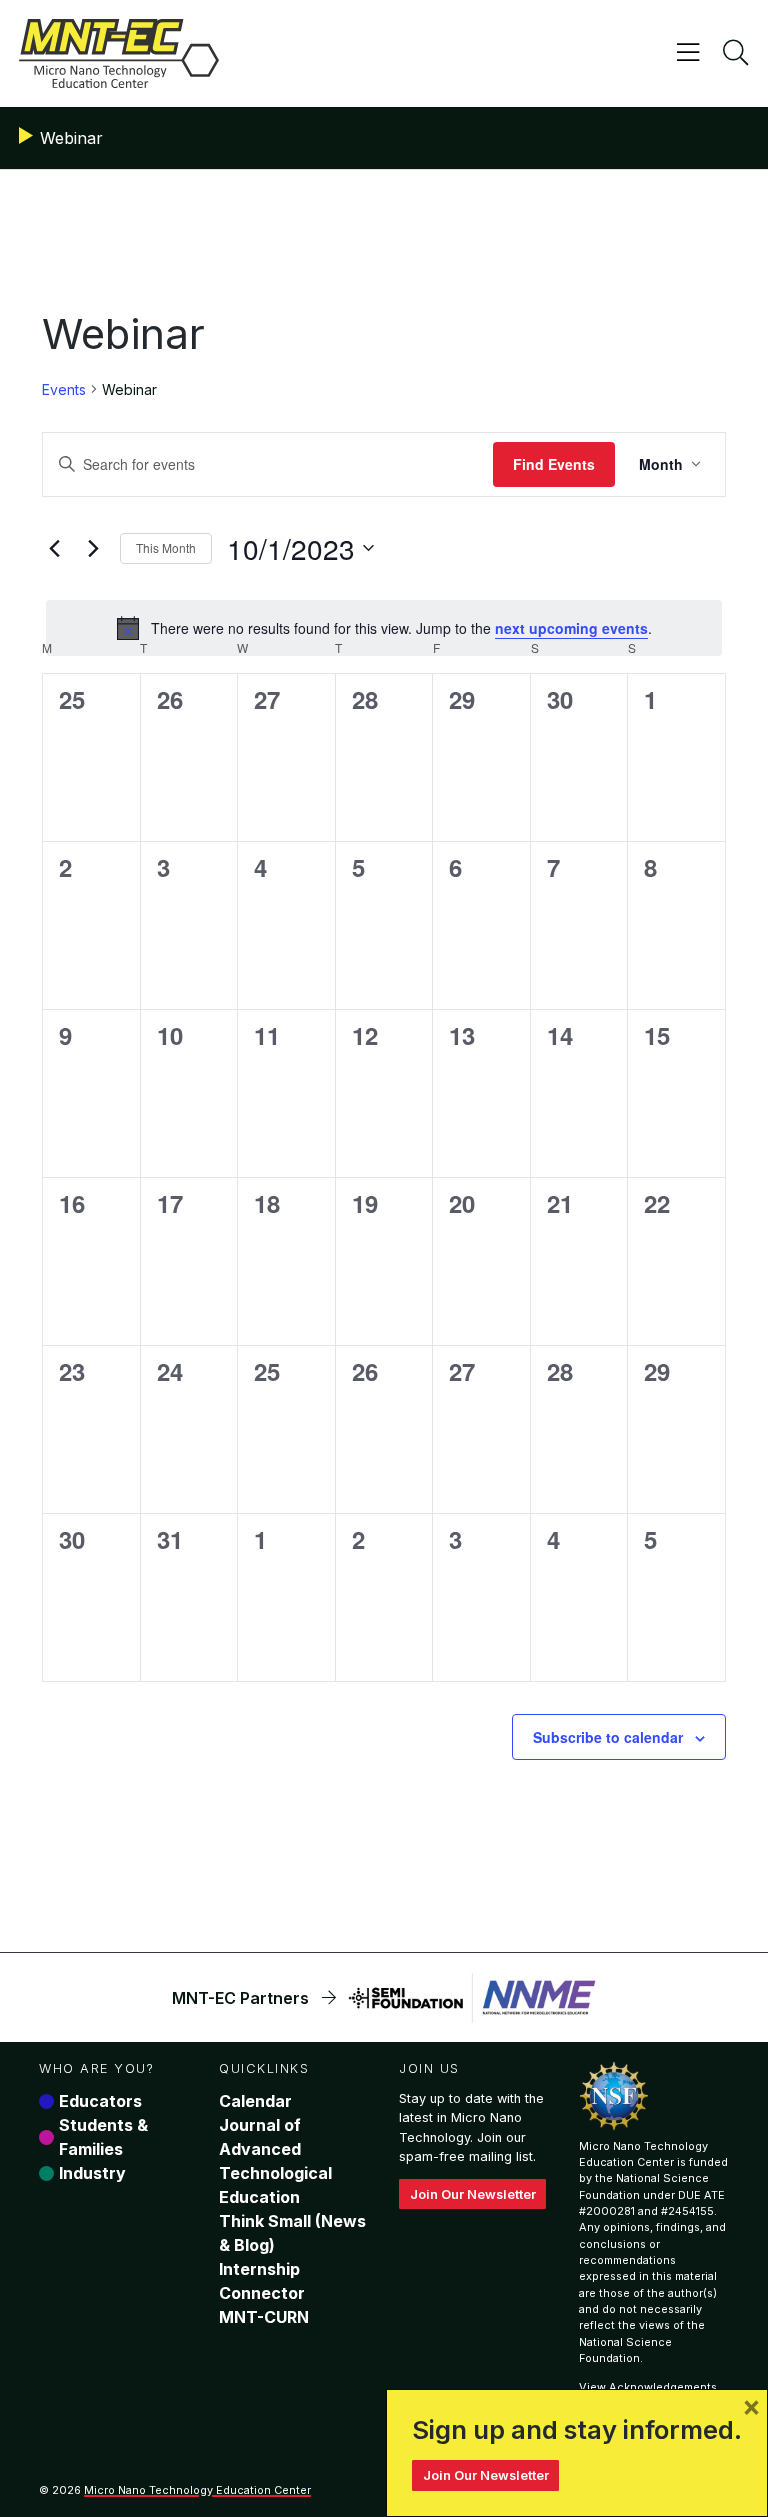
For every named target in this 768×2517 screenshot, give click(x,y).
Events (64, 389)
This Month (166, 547)
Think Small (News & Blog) (292, 2233)
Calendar (255, 2101)
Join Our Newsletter (473, 2194)
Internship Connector (262, 2281)
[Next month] (93, 548)
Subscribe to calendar (608, 1737)
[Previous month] (54, 548)
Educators (100, 2101)
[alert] (384, 628)
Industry (92, 2173)
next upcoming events (571, 628)
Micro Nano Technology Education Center (197, 2490)
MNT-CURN (264, 2317)
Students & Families (103, 2137)
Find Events (554, 464)
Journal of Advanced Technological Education (275, 2161)
